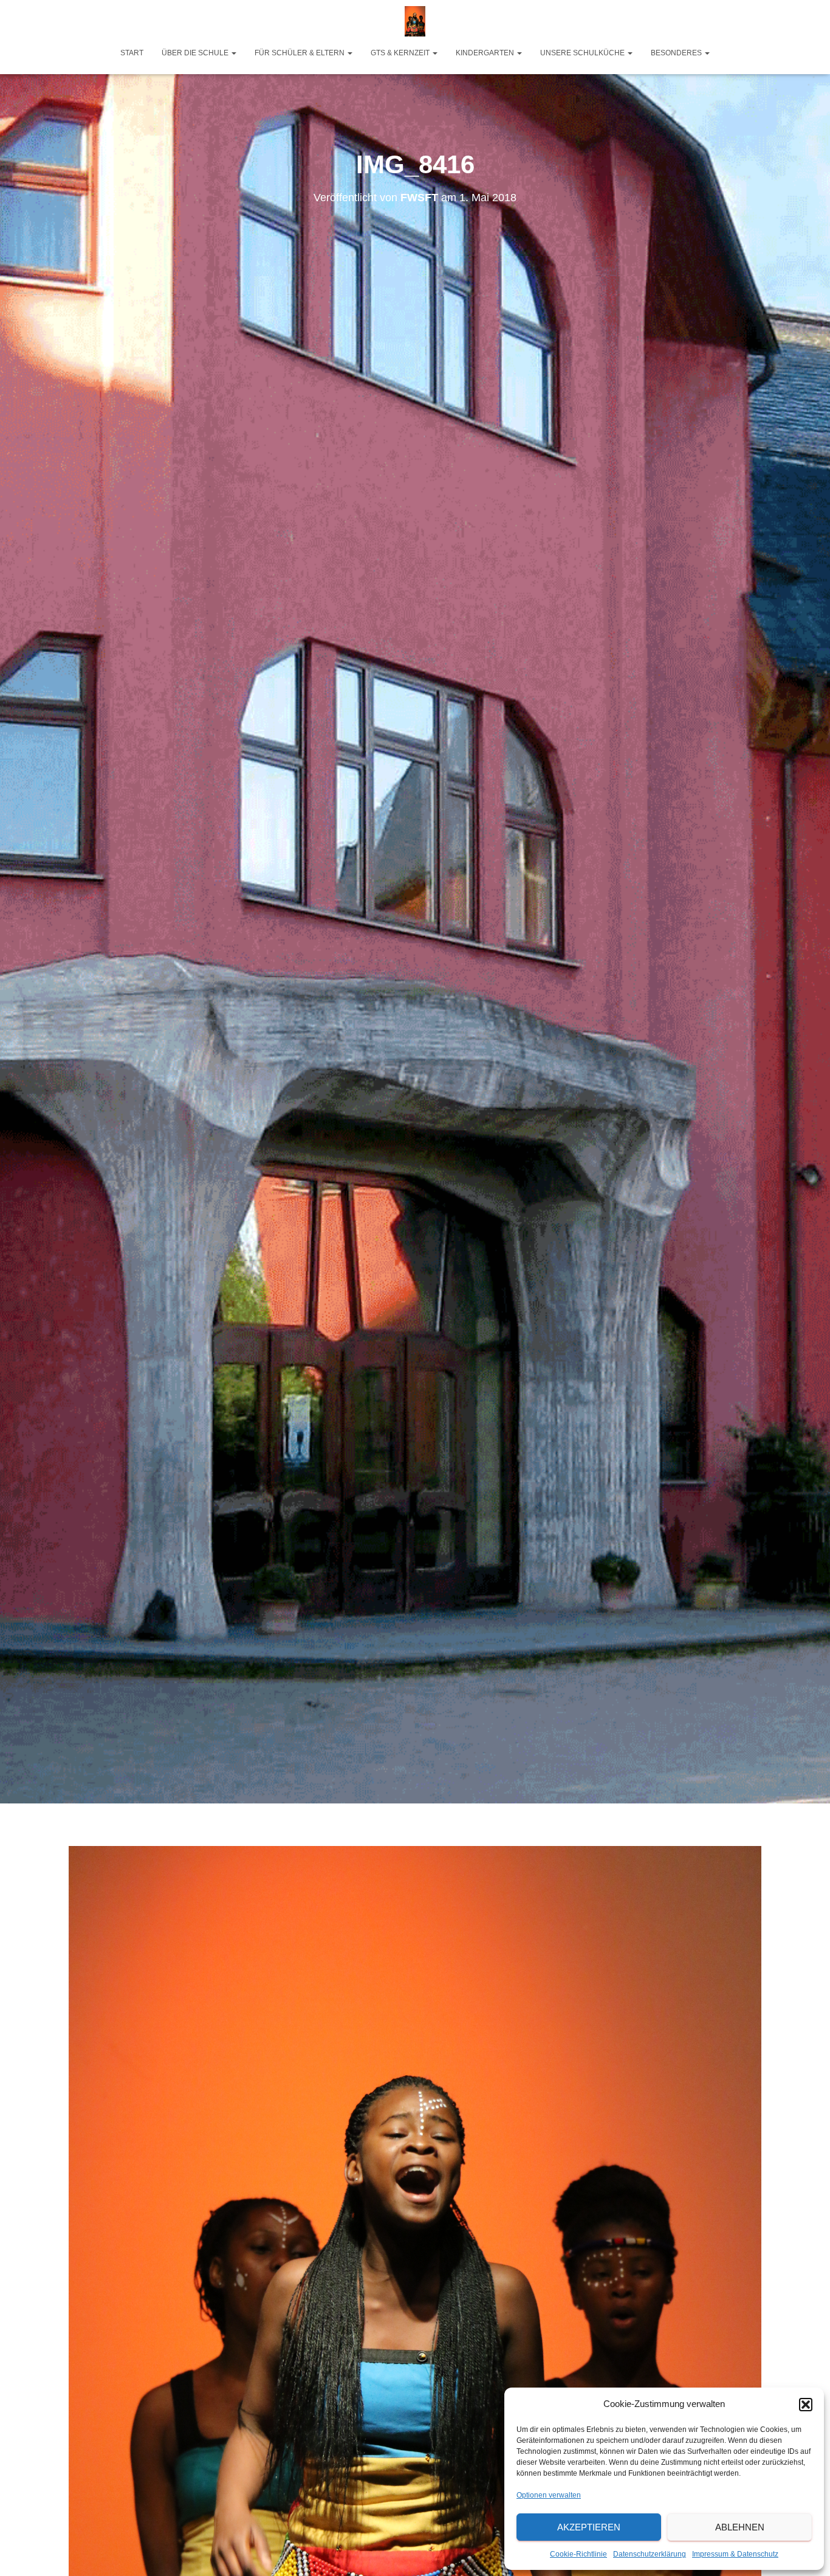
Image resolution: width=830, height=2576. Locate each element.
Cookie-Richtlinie (578, 2554)
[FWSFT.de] (415, 21)
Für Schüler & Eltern (300, 53)
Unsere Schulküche (583, 53)
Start (132, 53)
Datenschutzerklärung (650, 2554)
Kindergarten (486, 53)
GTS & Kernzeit (401, 53)
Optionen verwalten (549, 2495)
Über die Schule (196, 53)
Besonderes (677, 53)
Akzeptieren (589, 2527)
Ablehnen (740, 2527)
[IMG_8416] (415, 2364)
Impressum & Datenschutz (735, 2554)
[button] (806, 2405)
